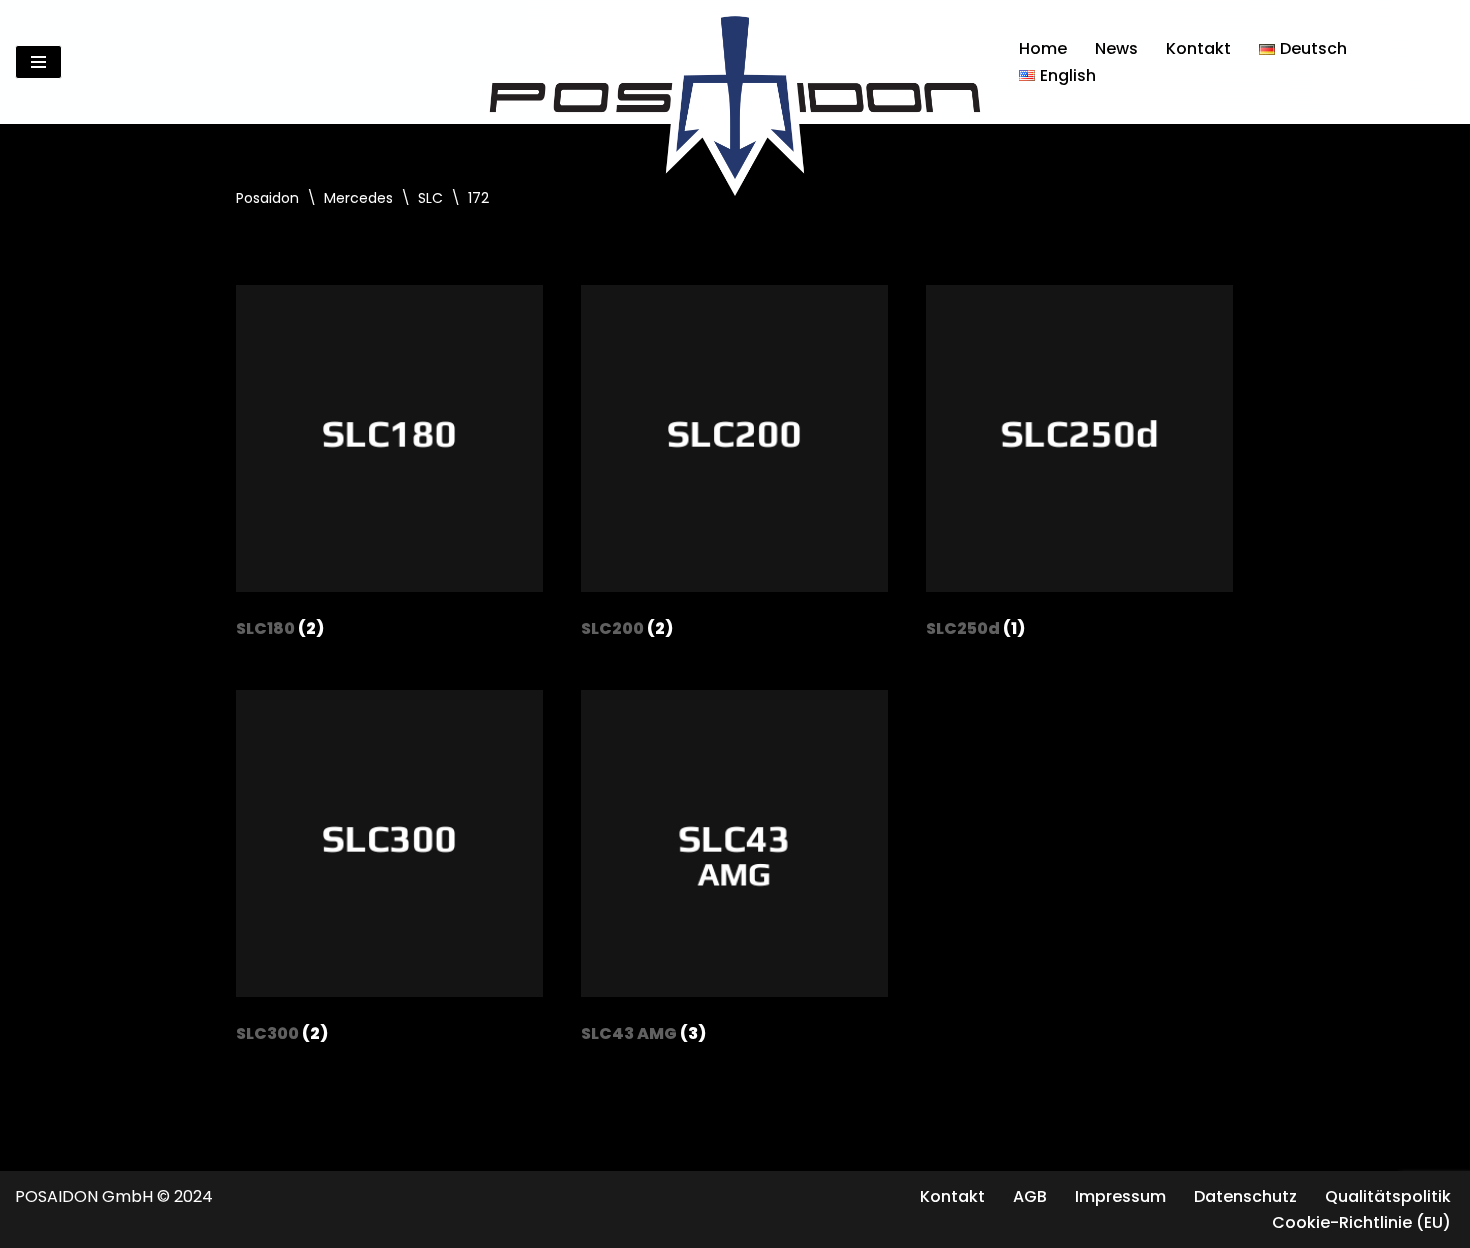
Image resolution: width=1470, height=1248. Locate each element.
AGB (1030, 1196)
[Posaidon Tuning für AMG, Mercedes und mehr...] (735, 62)
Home (1043, 48)
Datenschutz (1245, 1196)
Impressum (1120, 1196)
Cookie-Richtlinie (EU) (1361, 1222)
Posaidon (267, 198)
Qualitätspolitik (1388, 1196)
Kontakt (1198, 48)
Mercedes (358, 198)
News (1116, 48)
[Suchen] (1437, 62)
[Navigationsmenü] (38, 62)
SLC (430, 198)
